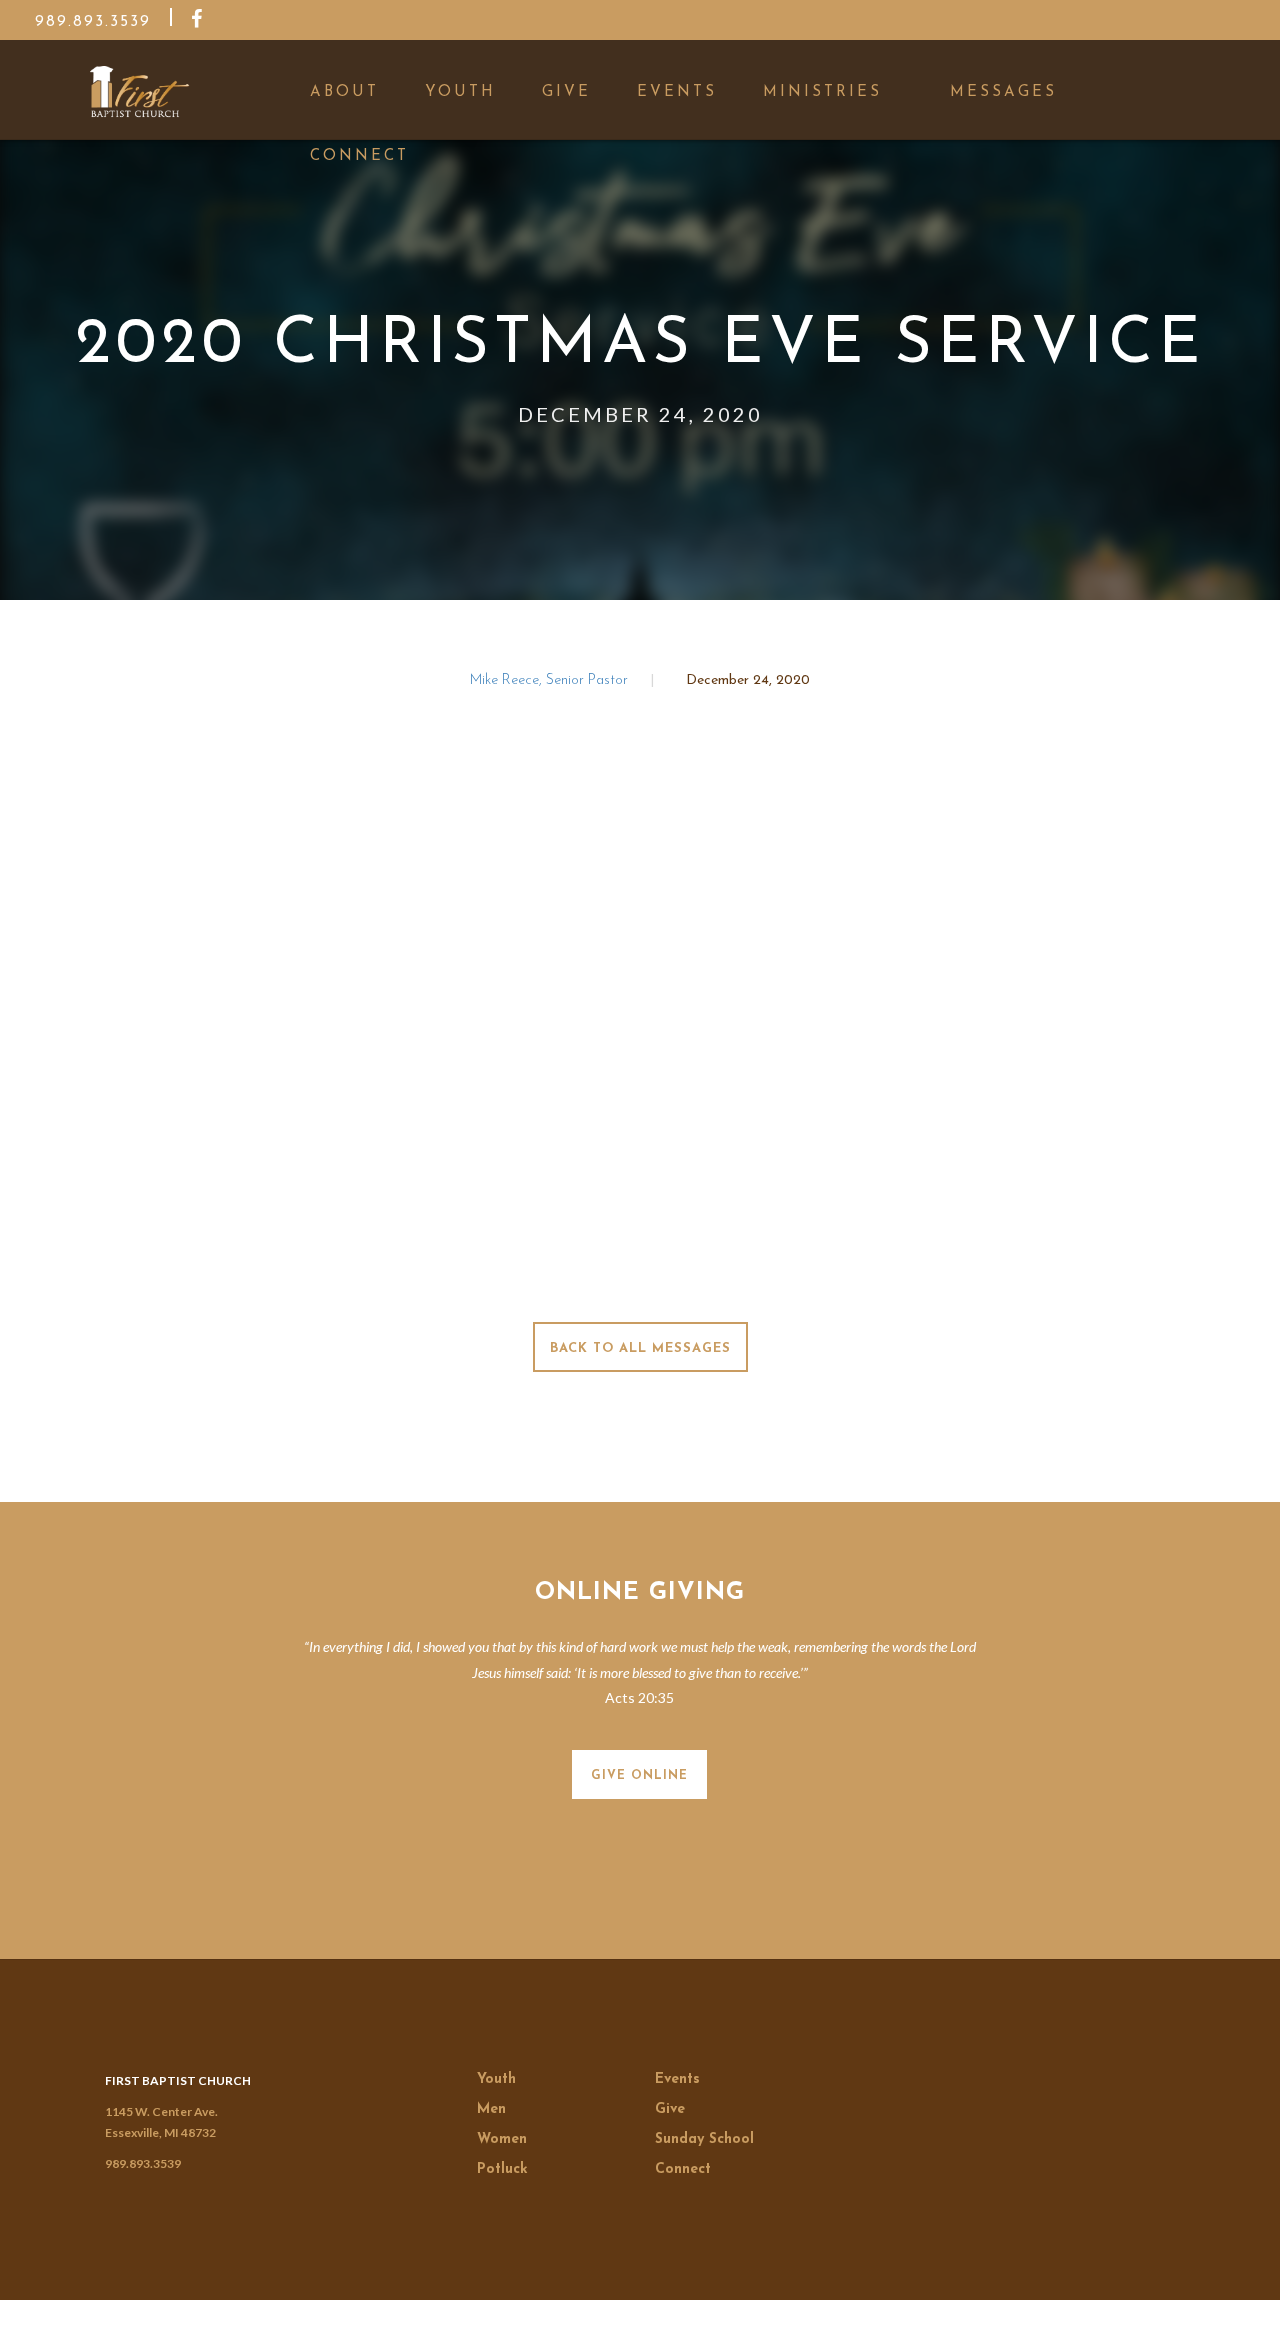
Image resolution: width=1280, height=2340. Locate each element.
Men (491, 2109)
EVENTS (677, 92)
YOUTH (460, 92)
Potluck (502, 2169)
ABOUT (344, 92)
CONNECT (359, 156)
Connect (683, 2169)
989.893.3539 (143, 2163)
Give (670, 2109)
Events (677, 2079)
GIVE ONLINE (639, 1776)
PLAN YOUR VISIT (1120, 2312)
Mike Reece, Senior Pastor (551, 680)
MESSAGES (1003, 92)
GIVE (566, 92)
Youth (496, 2079)
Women (502, 2139)
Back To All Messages (640, 1348)
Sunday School (704, 2139)
